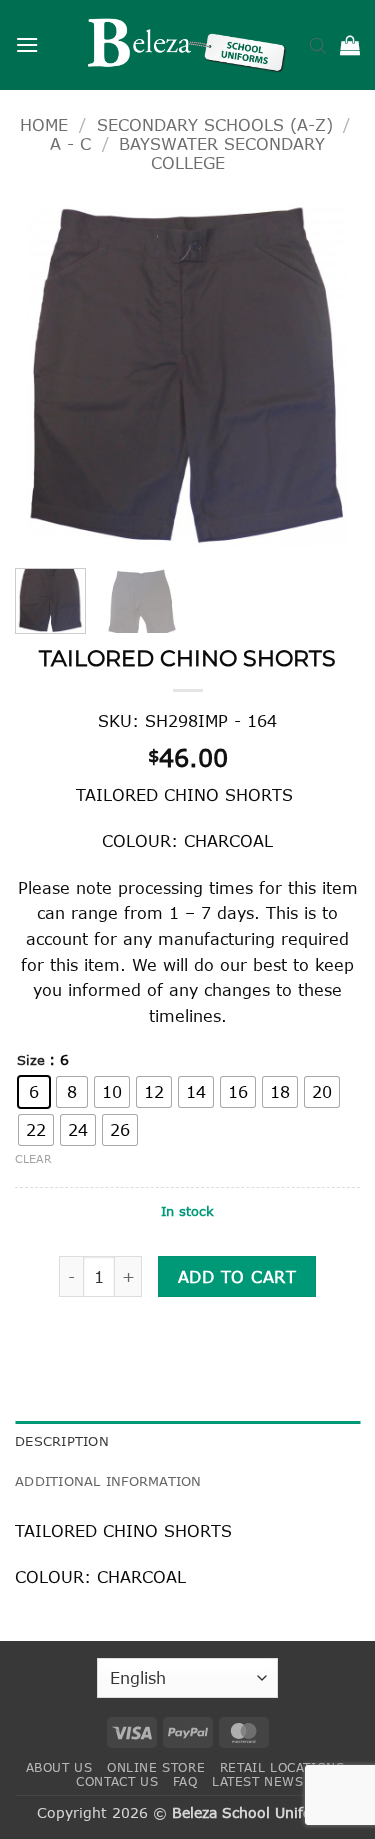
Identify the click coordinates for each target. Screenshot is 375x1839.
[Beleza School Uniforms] (188, 45)
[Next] (328, 375)
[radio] (34, 1092)
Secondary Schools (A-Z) (215, 124)
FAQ (185, 1781)
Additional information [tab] (108, 1481)
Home (44, 124)
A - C (70, 143)
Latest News (258, 1781)
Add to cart (237, 1276)
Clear (33, 1158)
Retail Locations (282, 1767)
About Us (59, 1767)
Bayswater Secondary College (222, 153)
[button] (27, 44)
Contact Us (117, 1781)
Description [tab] (62, 1441)
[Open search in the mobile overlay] (318, 45)
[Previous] (47, 375)
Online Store (156, 1767)
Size (31, 1061)
